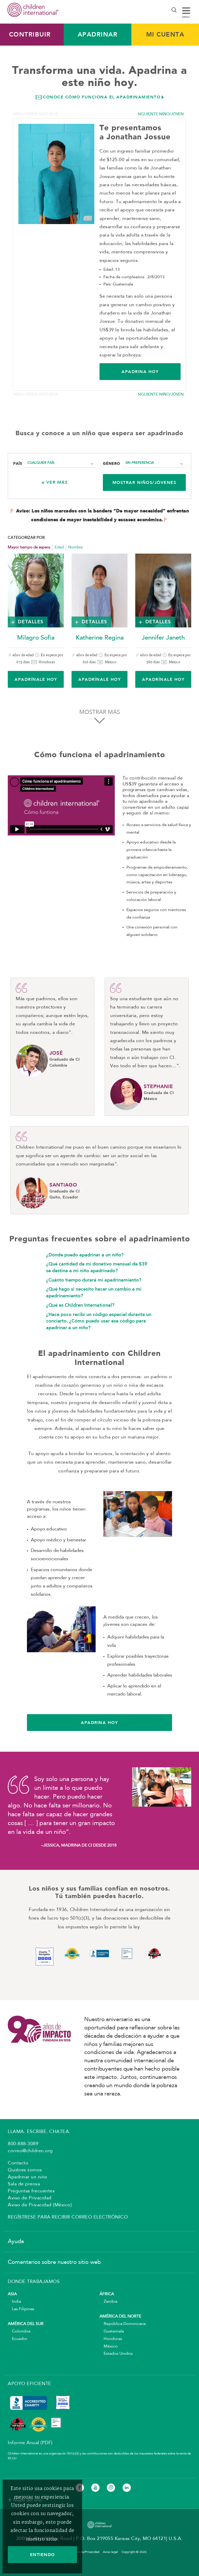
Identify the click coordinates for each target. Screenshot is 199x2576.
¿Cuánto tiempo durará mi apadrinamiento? (94, 1280)
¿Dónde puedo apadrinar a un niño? (85, 1255)
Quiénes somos (25, 2170)
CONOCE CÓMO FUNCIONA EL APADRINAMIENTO (102, 97)
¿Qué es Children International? (80, 1305)
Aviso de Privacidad (30, 2198)
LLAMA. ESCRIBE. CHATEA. (39, 2132)
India (14, 2302)
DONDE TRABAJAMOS (34, 2282)
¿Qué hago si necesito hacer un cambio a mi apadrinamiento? (94, 1292)
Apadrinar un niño (28, 2177)
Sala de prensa (24, 2184)
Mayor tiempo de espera (29, 548)
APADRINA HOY (140, 372)
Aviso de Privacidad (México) (40, 2205)
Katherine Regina (100, 638)
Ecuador (18, 2339)
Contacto (18, 2163)
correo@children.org (30, 2151)
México (109, 2346)
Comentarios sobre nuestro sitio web (54, 2262)
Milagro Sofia (36, 638)
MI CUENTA (165, 34)
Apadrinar (98, 34)
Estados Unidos (116, 2354)
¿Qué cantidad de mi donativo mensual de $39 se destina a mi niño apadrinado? (97, 1267)
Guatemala (112, 2331)
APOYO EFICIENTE (30, 2384)
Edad (59, 548)
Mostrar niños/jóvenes (144, 482)
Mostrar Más (100, 712)
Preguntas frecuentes (31, 2191)
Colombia (19, 2331)
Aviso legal (110, 2552)
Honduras (111, 2339)
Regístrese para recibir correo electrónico (68, 2217)
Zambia (108, 2302)
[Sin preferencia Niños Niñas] (154, 463)
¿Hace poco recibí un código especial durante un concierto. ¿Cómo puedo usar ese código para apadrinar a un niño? (99, 1321)
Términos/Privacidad (85, 2552)
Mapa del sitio (28, 2500)
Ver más (57, 482)
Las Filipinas (21, 2309)
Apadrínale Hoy (36, 679)
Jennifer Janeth (163, 638)
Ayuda (16, 2242)
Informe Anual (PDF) (30, 2443)
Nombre (75, 548)
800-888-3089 (23, 2144)
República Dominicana (123, 2324)
